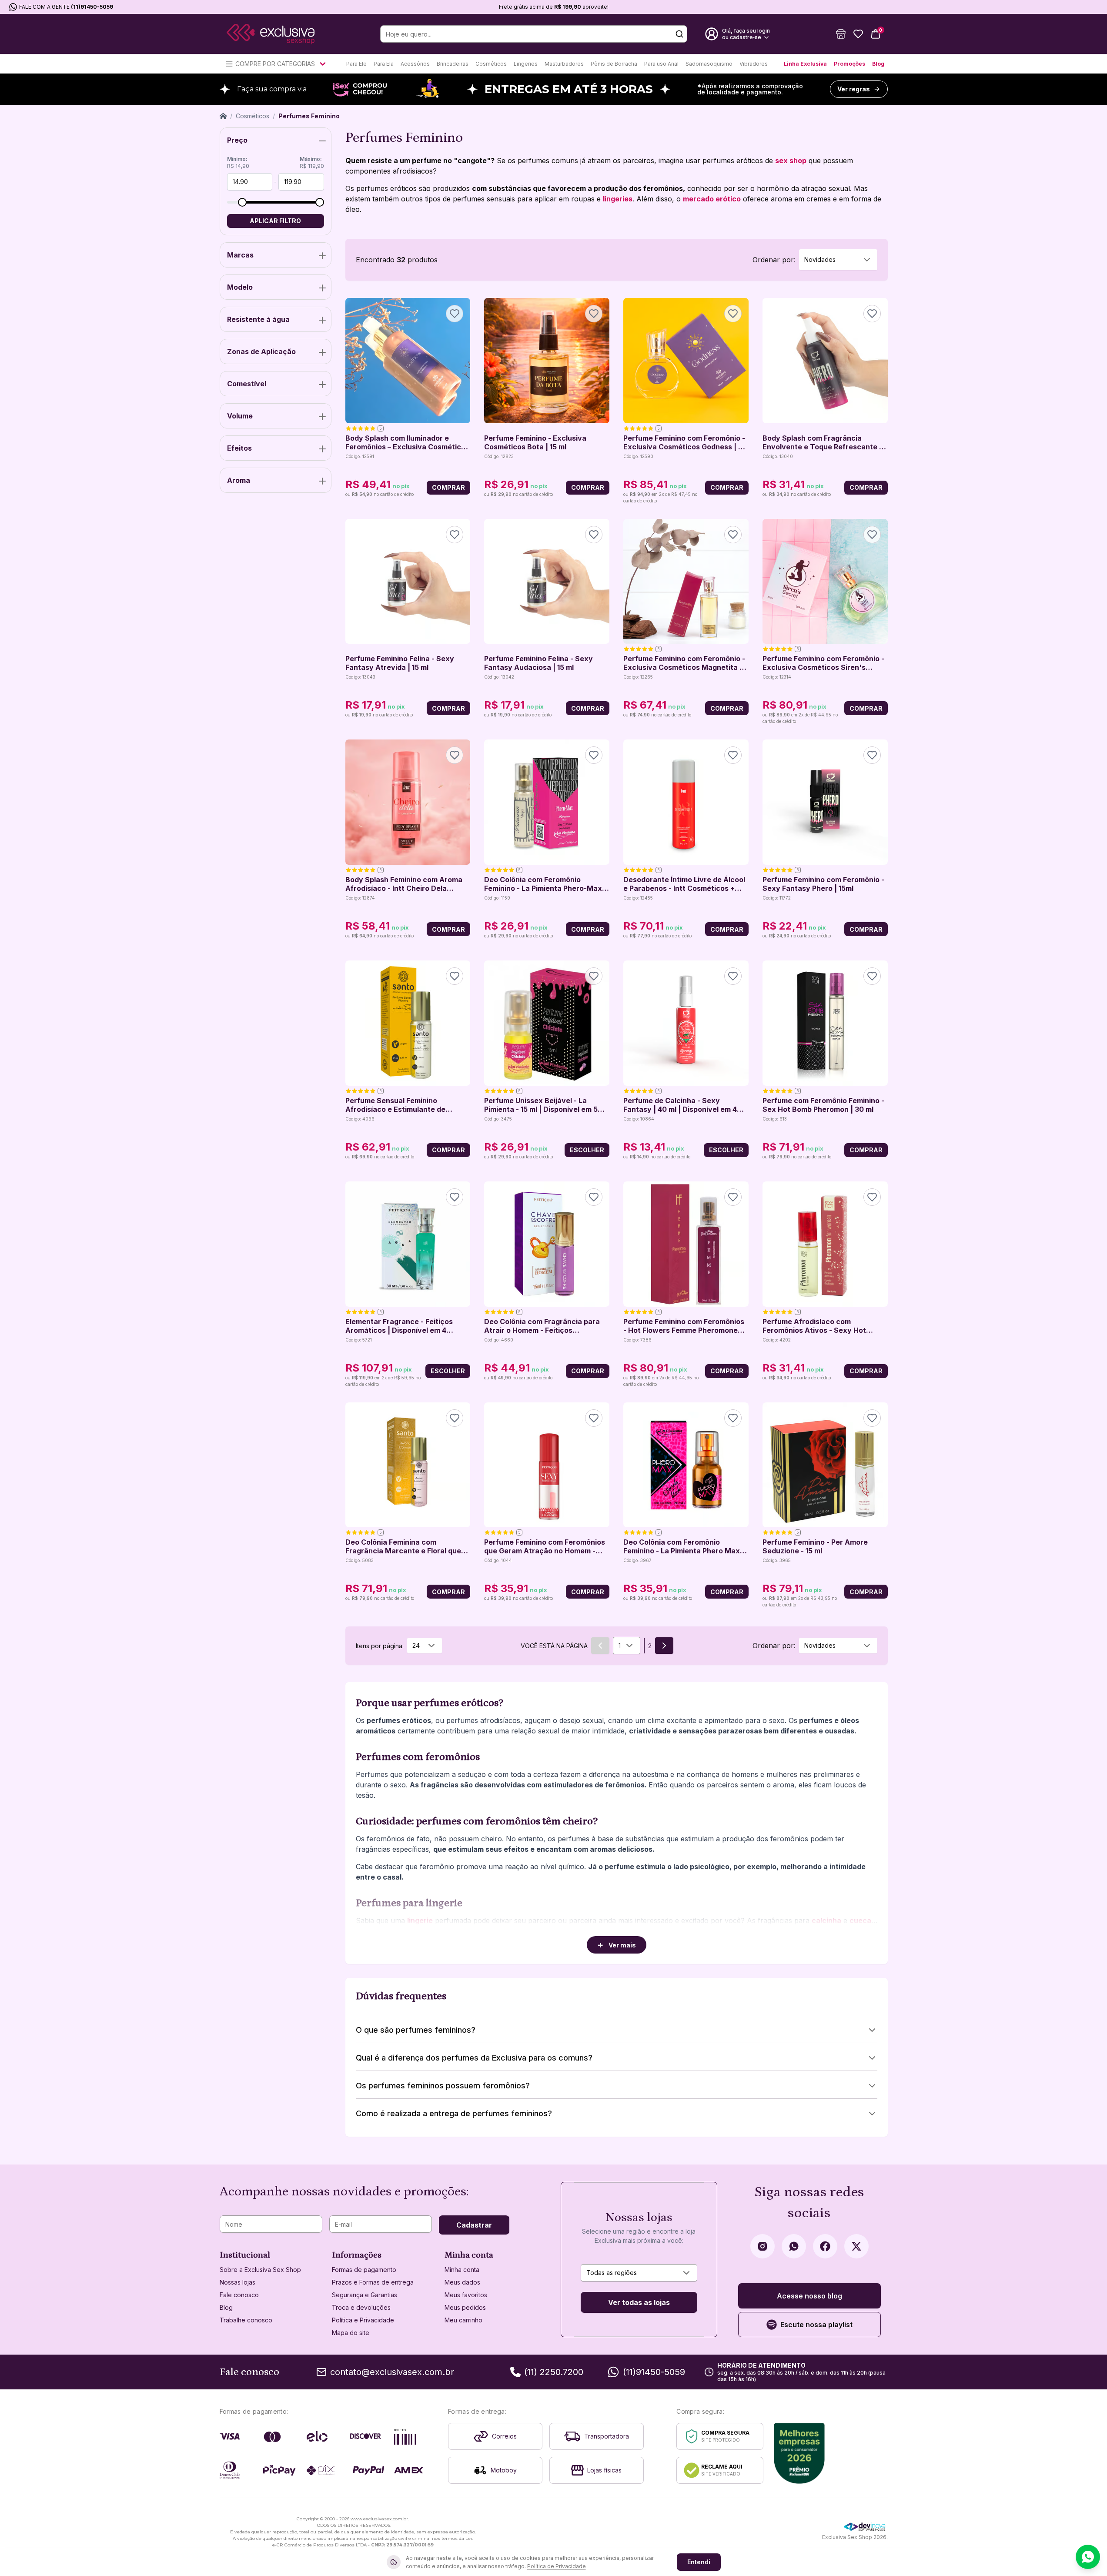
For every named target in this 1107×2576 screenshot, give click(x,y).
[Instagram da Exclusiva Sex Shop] (763, 2246)
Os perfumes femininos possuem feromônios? (443, 2086)
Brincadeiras (453, 64)
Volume (240, 416)
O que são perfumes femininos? (416, 2030)
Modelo (240, 287)
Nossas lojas (237, 2282)
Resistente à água (258, 319)
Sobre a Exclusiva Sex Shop (260, 2270)
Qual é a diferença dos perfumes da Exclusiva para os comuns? (474, 2058)
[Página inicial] (223, 116)
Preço (237, 140)
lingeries (618, 199)
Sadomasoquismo (709, 64)
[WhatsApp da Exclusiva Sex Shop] (794, 2246)
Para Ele (356, 64)
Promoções (849, 64)
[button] (841, 34)
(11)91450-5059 (92, 7)
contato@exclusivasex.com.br (392, 2372)
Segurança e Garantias (365, 2295)
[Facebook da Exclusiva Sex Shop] (825, 2246)
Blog (878, 64)
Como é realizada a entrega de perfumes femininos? (454, 2113)
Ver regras (854, 89)
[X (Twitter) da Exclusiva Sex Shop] (856, 2246)
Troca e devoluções (361, 2307)
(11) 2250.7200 (554, 2372)
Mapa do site (351, 2333)
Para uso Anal (661, 64)
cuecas (862, 1920)
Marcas (240, 255)
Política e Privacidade (363, 2320)
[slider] (242, 202)
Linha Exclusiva (805, 64)
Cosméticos (491, 64)
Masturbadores (564, 64)
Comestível (247, 384)
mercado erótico (712, 199)
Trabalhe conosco (246, 2320)
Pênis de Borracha (614, 64)
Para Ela (384, 64)
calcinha (826, 1920)
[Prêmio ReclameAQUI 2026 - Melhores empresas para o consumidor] (799, 2453)
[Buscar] (679, 34)
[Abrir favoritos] (858, 34)
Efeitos (239, 448)
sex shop (791, 161)
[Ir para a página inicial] (271, 34)
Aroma (239, 480)
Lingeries (526, 64)
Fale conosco (239, 2295)
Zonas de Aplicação (261, 351)
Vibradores (754, 64)
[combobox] (838, 260)
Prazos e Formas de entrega (373, 2282)
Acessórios (415, 64)
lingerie (420, 1920)
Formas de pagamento (364, 2270)
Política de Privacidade (557, 2566)
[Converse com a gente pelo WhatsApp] (1088, 2557)
